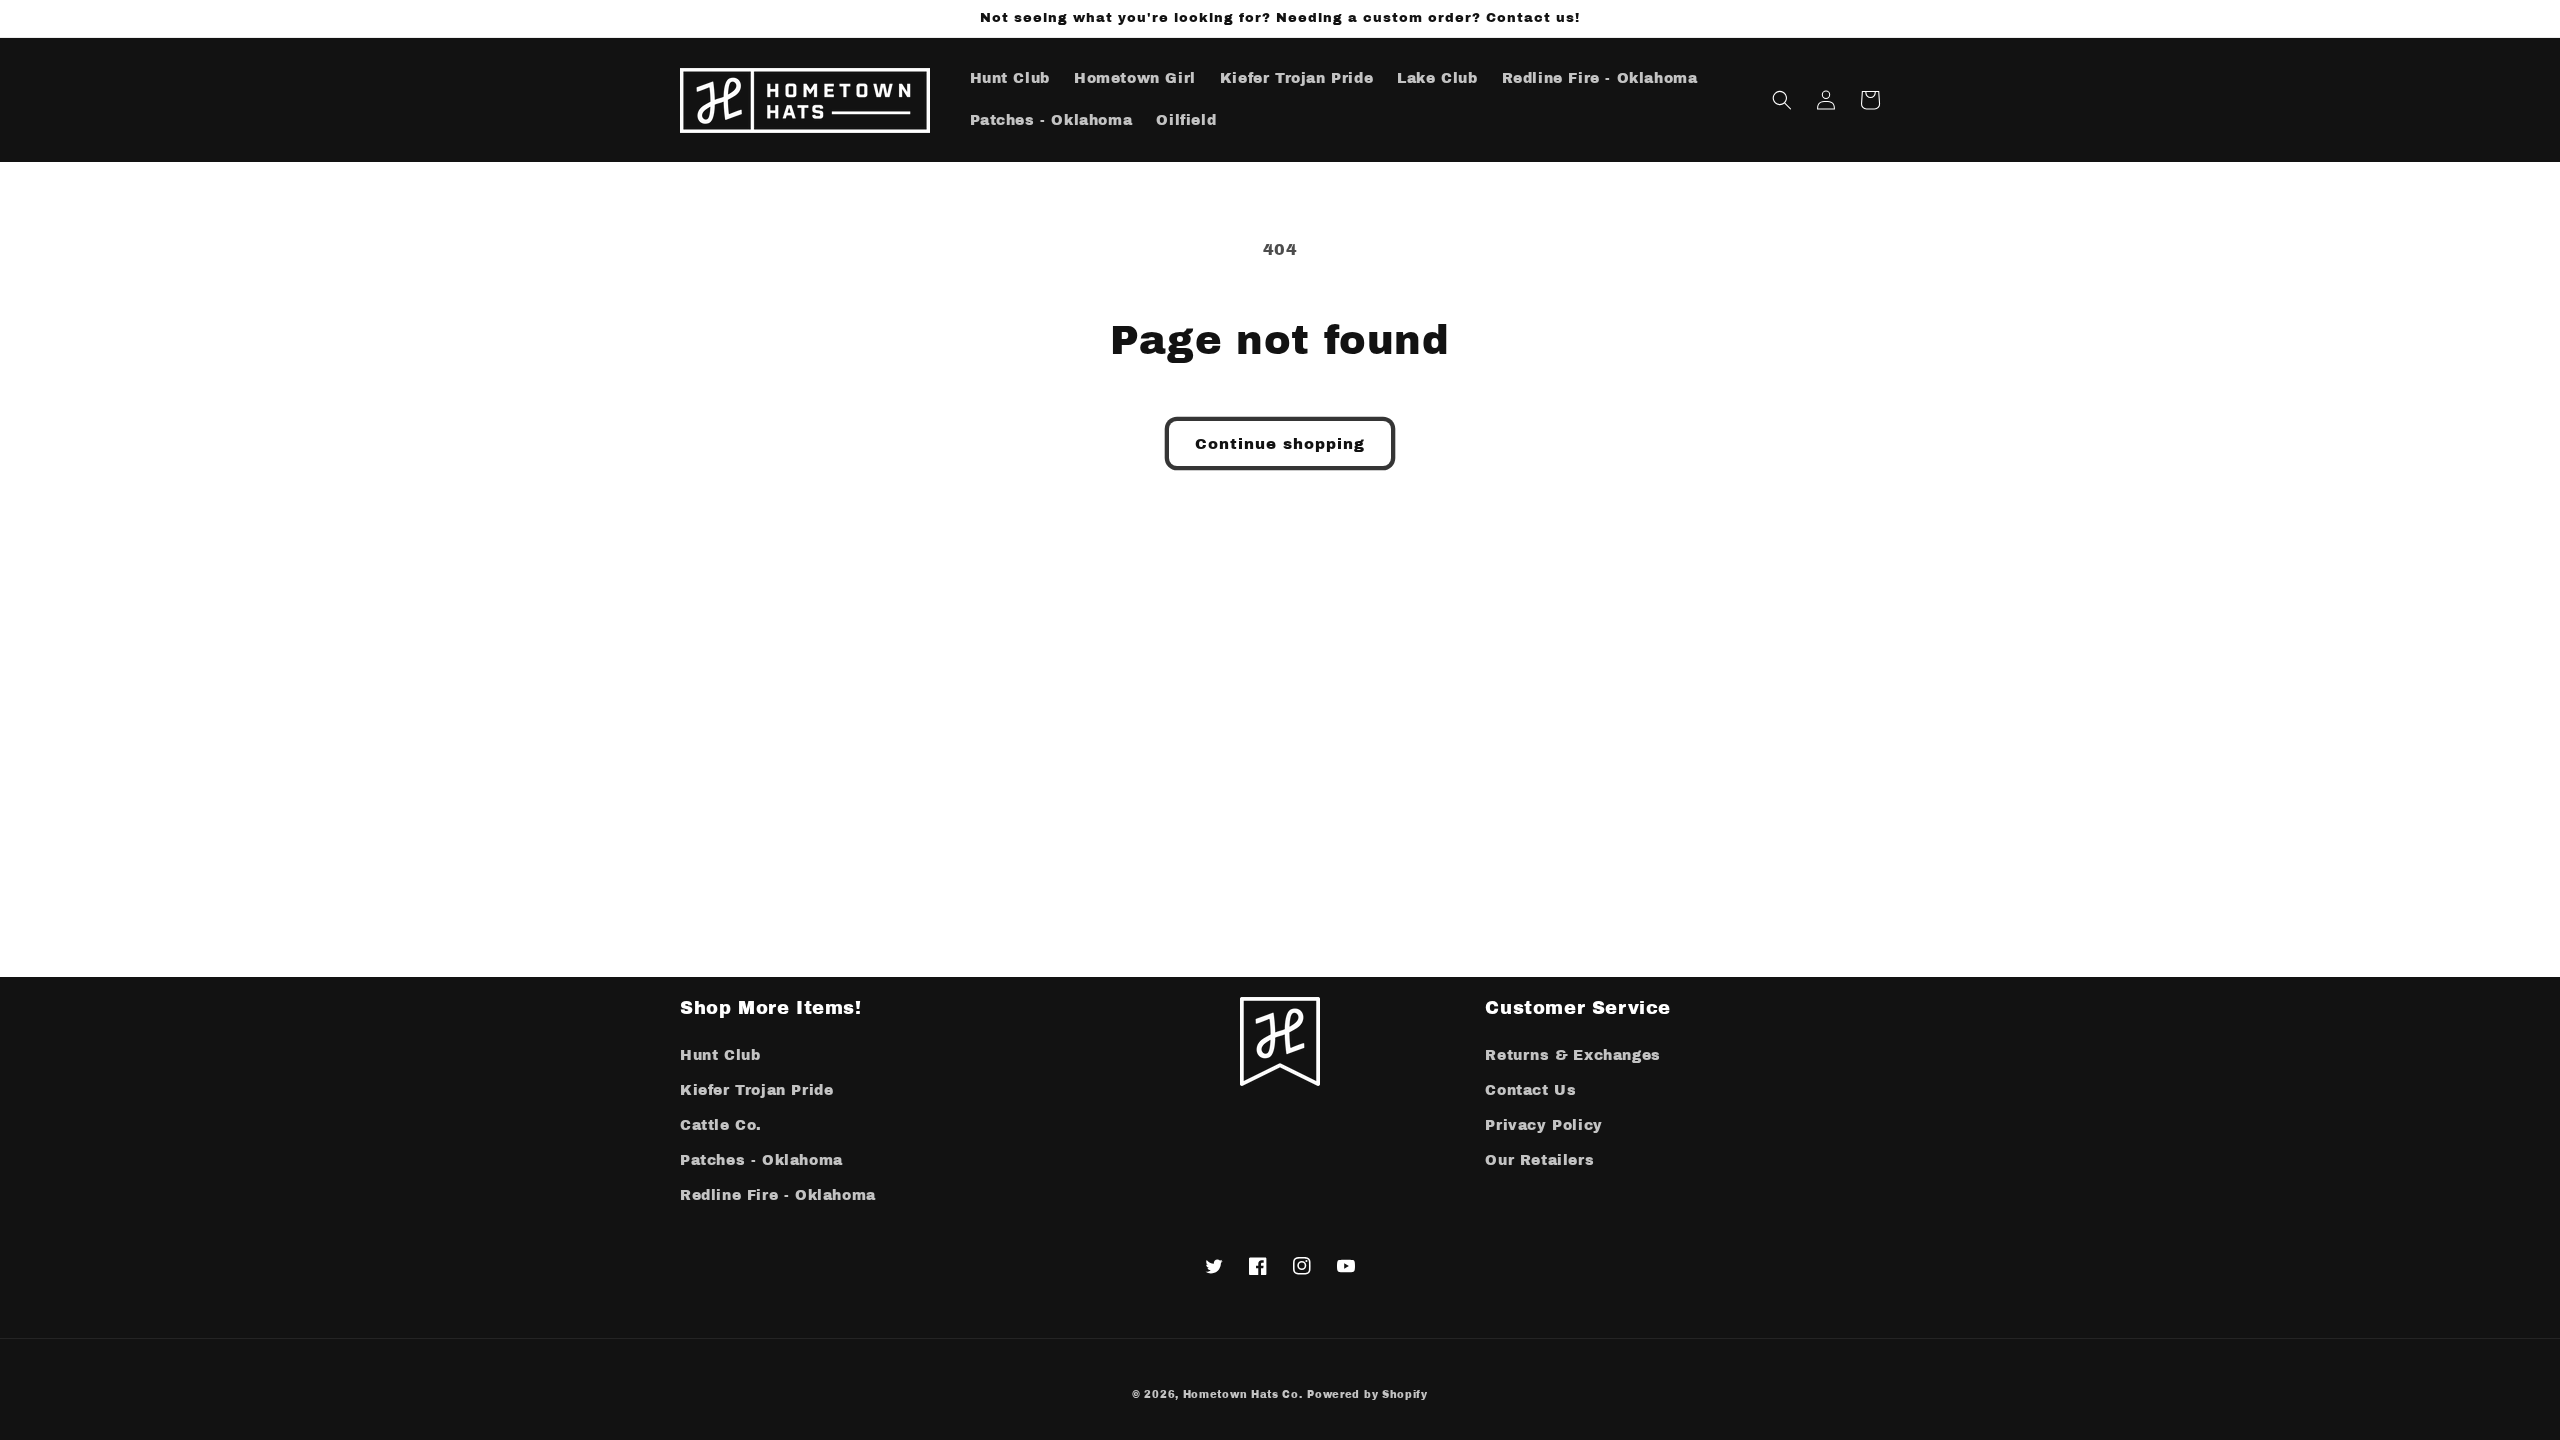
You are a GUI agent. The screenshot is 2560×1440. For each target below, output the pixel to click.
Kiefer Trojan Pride (756, 1090)
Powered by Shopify (1367, 1394)
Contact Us (1530, 1090)
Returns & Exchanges (1572, 1055)
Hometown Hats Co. (1243, 1394)
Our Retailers (1539, 1160)
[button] (1782, 100)
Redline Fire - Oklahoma (778, 1195)
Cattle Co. (721, 1125)
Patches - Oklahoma (761, 1160)
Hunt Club (720, 1055)
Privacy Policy (1543, 1125)
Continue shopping (1280, 444)
